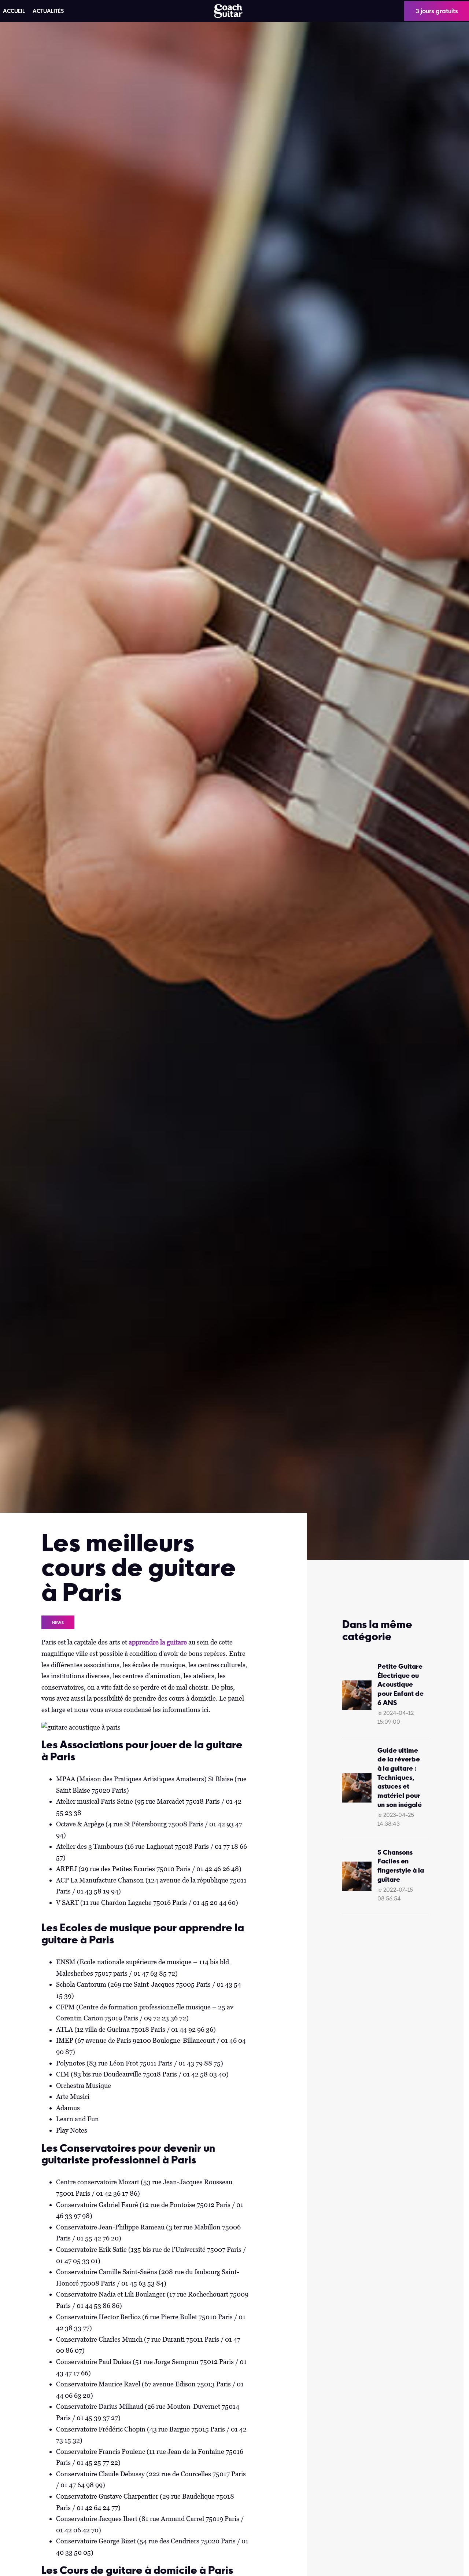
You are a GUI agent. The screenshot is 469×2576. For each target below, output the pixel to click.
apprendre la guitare (158, 1642)
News (58, 1622)
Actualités (48, 11)
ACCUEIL (14, 11)
